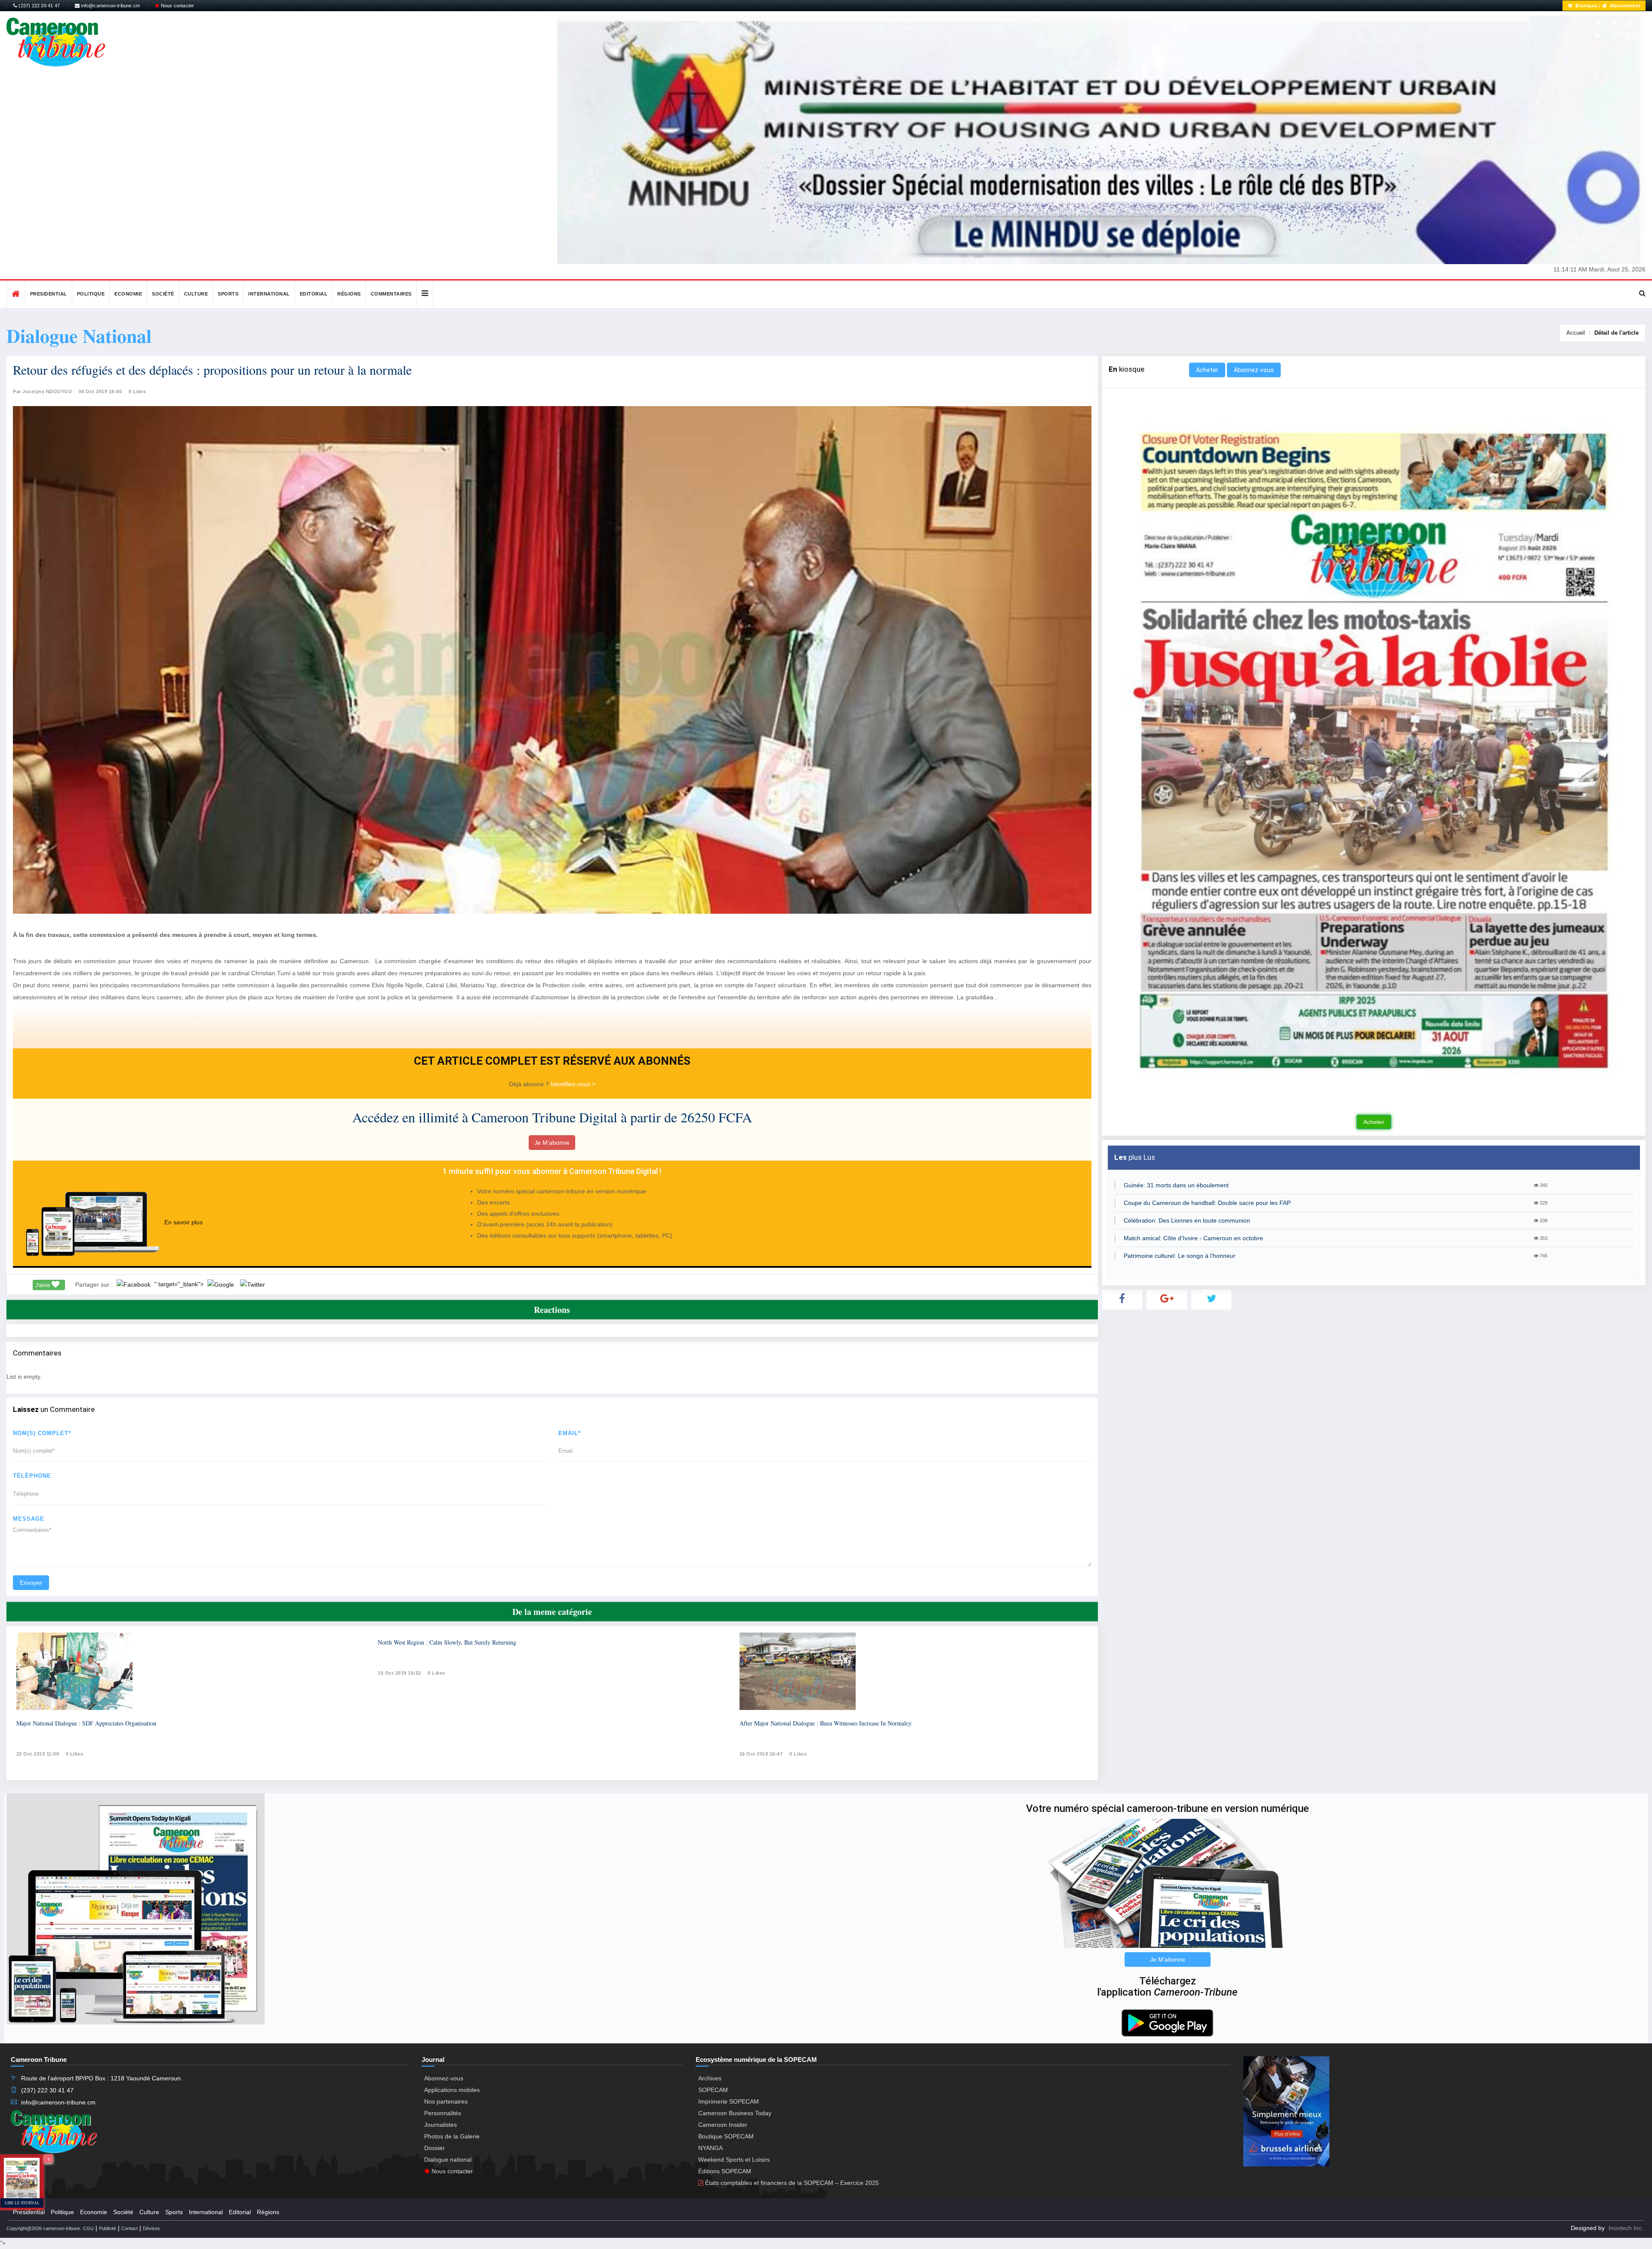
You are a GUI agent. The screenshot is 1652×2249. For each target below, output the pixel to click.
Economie (128, 294)
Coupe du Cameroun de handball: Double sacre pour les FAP (1207, 1203)
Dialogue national (448, 2160)
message (29, 1519)
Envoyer (31, 1583)
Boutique (1586, 6)
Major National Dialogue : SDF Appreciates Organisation (86, 1723)
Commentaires (391, 294)
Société (163, 294)
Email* (570, 1433)
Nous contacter (177, 6)
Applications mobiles (452, 2090)
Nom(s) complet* (42, 1433)
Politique (91, 294)
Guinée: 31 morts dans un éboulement (1176, 1185)
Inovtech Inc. (1626, 2228)
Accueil (1576, 333)
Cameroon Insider (723, 2125)
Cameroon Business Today (735, 2113)
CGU (88, 2228)
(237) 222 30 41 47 (39, 6)
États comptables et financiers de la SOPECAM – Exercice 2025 (791, 2183)
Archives (710, 2078)
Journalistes (441, 2125)
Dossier (435, 2148)
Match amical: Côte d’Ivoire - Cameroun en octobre (1193, 1238)
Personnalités (443, 2113)
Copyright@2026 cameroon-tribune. (44, 2228)
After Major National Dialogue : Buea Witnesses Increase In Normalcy (826, 1723)
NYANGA (710, 2148)
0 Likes (137, 391)
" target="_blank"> (180, 1284)
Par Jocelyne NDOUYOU (42, 391)
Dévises (151, 2228)
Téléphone (32, 1476)
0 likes (75, 1754)
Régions (349, 294)
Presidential (49, 294)
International (269, 294)
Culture (196, 294)
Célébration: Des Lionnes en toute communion (1187, 1220)
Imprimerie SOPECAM (729, 2101)
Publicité (108, 2228)
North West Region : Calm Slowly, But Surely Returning (447, 1642)
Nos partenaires (446, 2101)
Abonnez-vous (1254, 370)
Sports (228, 294)
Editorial (314, 294)
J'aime (43, 1285)
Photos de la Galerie (452, 2136)
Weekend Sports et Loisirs (734, 2160)
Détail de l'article (1617, 333)
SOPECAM (713, 2090)
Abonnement (1624, 6)
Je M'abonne (552, 1143)
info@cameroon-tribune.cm (110, 6)
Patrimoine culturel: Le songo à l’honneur (1180, 1256)
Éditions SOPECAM (725, 2171)
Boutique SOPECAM (726, 2136)
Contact (129, 2228)
